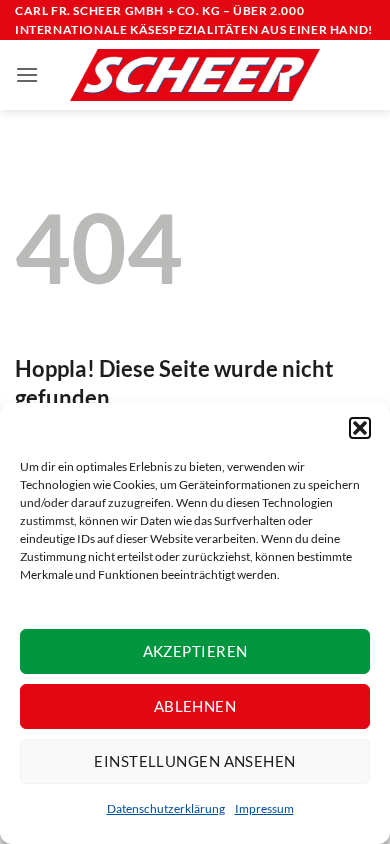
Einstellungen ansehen (194, 761)
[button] (360, 428)
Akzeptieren (195, 651)
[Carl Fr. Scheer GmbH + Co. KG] (195, 75)
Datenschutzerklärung (166, 808)
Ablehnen (195, 706)
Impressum (264, 808)
